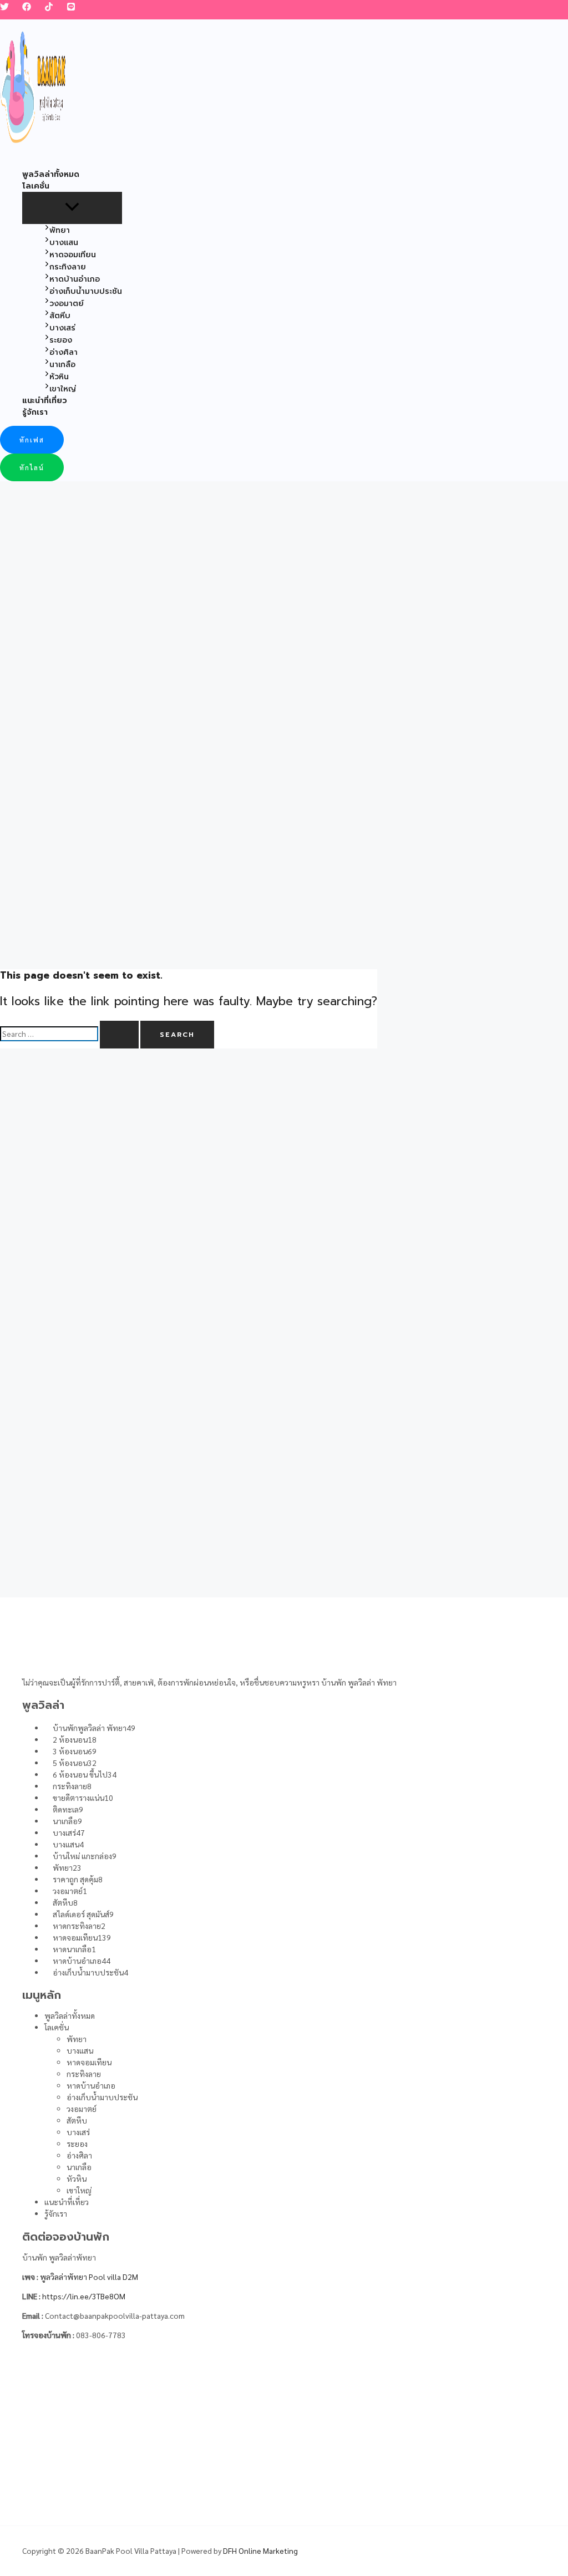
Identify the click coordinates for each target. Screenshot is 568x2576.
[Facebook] (27, 8)
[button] (32, 440)
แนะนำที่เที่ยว (67, 2202)
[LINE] (71, 8)
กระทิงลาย (84, 2074)
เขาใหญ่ (79, 2190)
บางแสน (80, 2050)
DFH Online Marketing (260, 2550)
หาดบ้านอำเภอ (91, 2085)
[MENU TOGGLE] (72, 207)
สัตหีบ (77, 2120)
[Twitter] (4, 8)
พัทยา (77, 2039)
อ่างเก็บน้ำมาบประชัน (102, 2097)
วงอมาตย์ (82, 2109)
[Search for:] (70, 1034)
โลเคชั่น (57, 2027)
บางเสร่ (78, 2132)
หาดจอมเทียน (89, 2062)
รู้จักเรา (56, 2213)
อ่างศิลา (79, 2155)
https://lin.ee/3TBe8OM (84, 2296)
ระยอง (77, 2144)
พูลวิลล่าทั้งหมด (70, 2015)
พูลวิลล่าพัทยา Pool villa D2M (89, 2277)
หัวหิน (77, 2178)
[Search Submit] (119, 1035)
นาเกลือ (79, 2167)
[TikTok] (49, 8)
